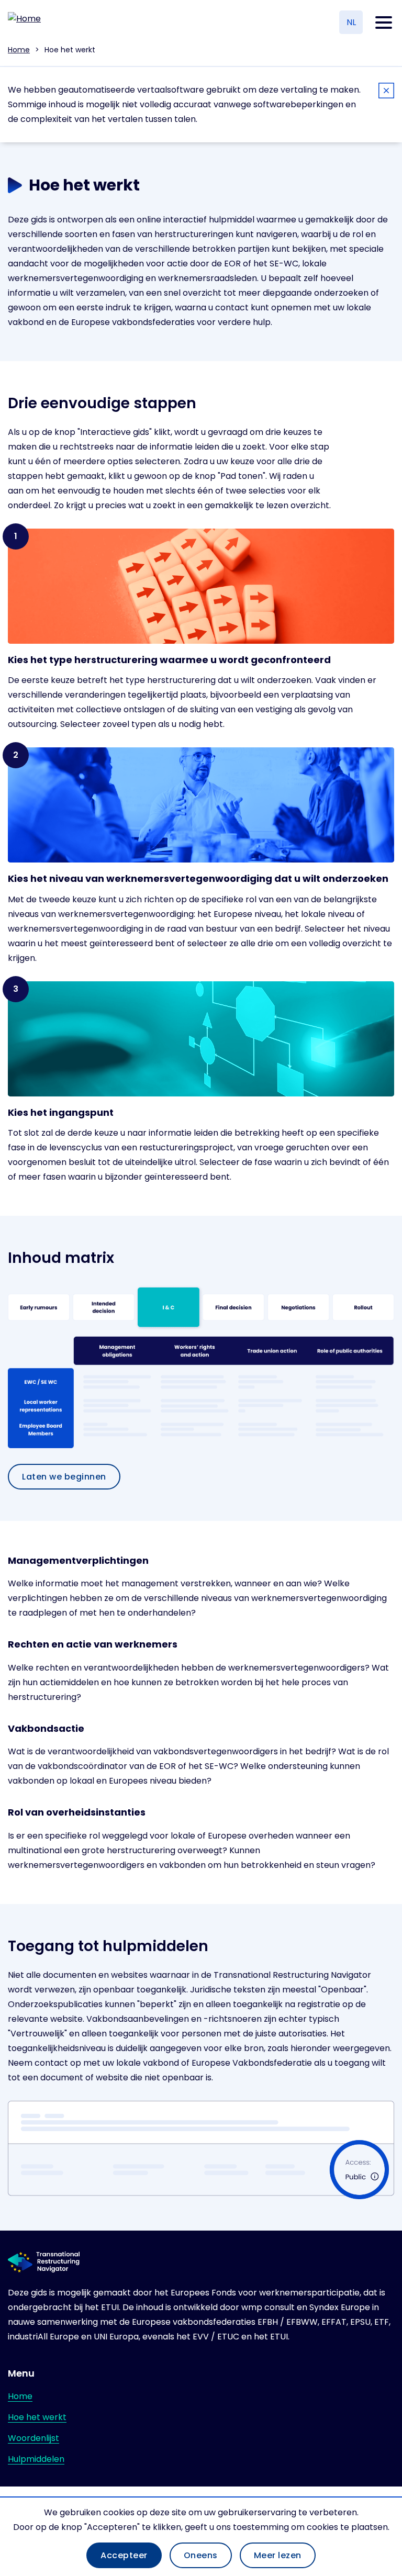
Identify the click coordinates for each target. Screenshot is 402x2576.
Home (19, 50)
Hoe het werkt (37, 2417)
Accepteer (124, 2555)
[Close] (386, 92)
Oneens (201, 2555)
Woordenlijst (33, 2438)
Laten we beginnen (64, 1477)
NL (351, 22)
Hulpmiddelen (36, 2459)
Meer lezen (278, 2555)
